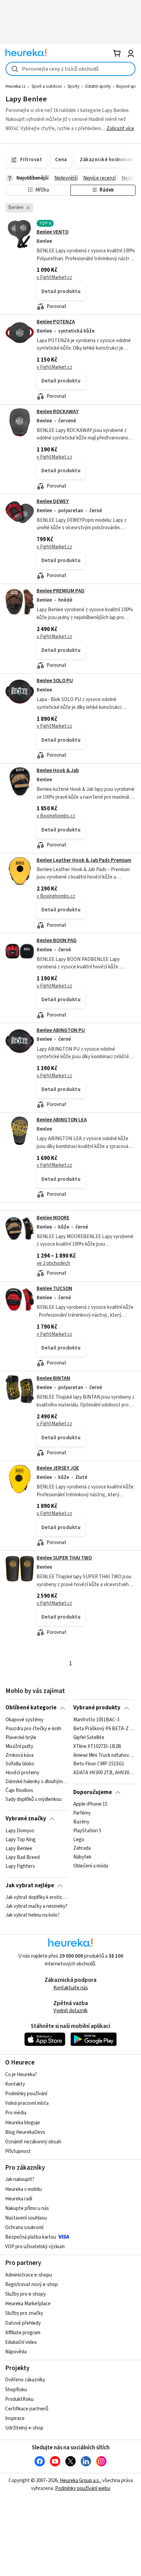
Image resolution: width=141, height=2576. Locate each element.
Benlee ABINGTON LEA (62, 1120)
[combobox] (70, 69)
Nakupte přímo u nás (27, 2208)
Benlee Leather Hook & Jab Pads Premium (84, 860)
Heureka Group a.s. (80, 2481)
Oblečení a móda (91, 1866)
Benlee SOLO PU (55, 681)
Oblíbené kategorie (31, 1708)
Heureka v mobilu (23, 2189)
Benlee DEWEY (53, 501)
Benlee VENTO (53, 232)
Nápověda (16, 2352)
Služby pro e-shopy (25, 2294)
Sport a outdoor (47, 86)
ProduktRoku (19, 2399)
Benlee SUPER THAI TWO (64, 1558)
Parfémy (82, 1813)
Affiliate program (23, 2333)
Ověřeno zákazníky (25, 2380)
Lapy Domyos (20, 1831)
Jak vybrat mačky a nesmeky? (36, 1906)
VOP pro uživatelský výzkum (35, 2247)
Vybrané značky (26, 1819)
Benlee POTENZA (56, 322)
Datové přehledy (23, 2323)
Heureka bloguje (23, 2123)
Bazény (81, 1822)
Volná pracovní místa (27, 2103)
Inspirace (15, 2418)
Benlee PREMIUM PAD (61, 591)
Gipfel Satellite (89, 1737)
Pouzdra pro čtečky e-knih (33, 1728)
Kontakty (15, 2084)
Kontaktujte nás (71, 1988)
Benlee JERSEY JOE (58, 1468)
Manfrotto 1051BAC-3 (96, 1720)
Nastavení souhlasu (26, 2218)
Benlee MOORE (53, 1218)
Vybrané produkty (97, 1708)
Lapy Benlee (19, 1848)
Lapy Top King (21, 1839)
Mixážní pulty (19, 1746)
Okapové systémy (24, 1720)
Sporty (73, 86)
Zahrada (82, 1848)
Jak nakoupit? (20, 2179)
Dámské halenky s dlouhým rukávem (36, 1782)
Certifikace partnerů (27, 2409)
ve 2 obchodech (53, 1263)
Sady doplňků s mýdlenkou (34, 1799)
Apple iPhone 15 (90, 1804)
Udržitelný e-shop (24, 2428)
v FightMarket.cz (54, 277)
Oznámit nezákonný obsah (33, 2142)
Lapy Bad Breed (23, 1857)
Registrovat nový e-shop (31, 2285)
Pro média (16, 2113)
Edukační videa (21, 2342)
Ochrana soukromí (24, 2228)
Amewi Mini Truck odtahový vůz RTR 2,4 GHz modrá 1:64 (104, 1755)
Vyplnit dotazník (70, 2011)
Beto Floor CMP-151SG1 (99, 1764)
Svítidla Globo (20, 1764)
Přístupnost (18, 2151)
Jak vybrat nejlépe (30, 1886)
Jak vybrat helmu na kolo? (33, 1915)
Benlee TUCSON (54, 1289)
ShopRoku (16, 2390)
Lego (79, 1839)
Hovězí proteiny (22, 1773)
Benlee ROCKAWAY (58, 412)
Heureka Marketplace (28, 2304)
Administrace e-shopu (29, 2275)
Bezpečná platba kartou (31, 2237)
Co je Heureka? (21, 2075)
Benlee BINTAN (53, 1378)
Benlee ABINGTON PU (61, 1030)
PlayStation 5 (87, 1831)
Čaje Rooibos (19, 1791)
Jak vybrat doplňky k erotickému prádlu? (36, 1898)
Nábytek (82, 1857)
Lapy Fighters (20, 1866)
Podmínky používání (26, 2094)
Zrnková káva (20, 1755)
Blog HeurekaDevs (25, 2132)
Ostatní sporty (98, 86)
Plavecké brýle (21, 1737)
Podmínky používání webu (83, 2488)
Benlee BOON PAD (57, 941)
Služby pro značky (24, 2313)
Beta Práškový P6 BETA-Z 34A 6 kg (104, 1728)
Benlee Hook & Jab (58, 771)
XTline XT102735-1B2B (97, 1746)
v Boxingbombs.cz (56, 816)
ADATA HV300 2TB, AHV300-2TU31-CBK (104, 1773)
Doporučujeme (93, 1792)
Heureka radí (19, 2199)
